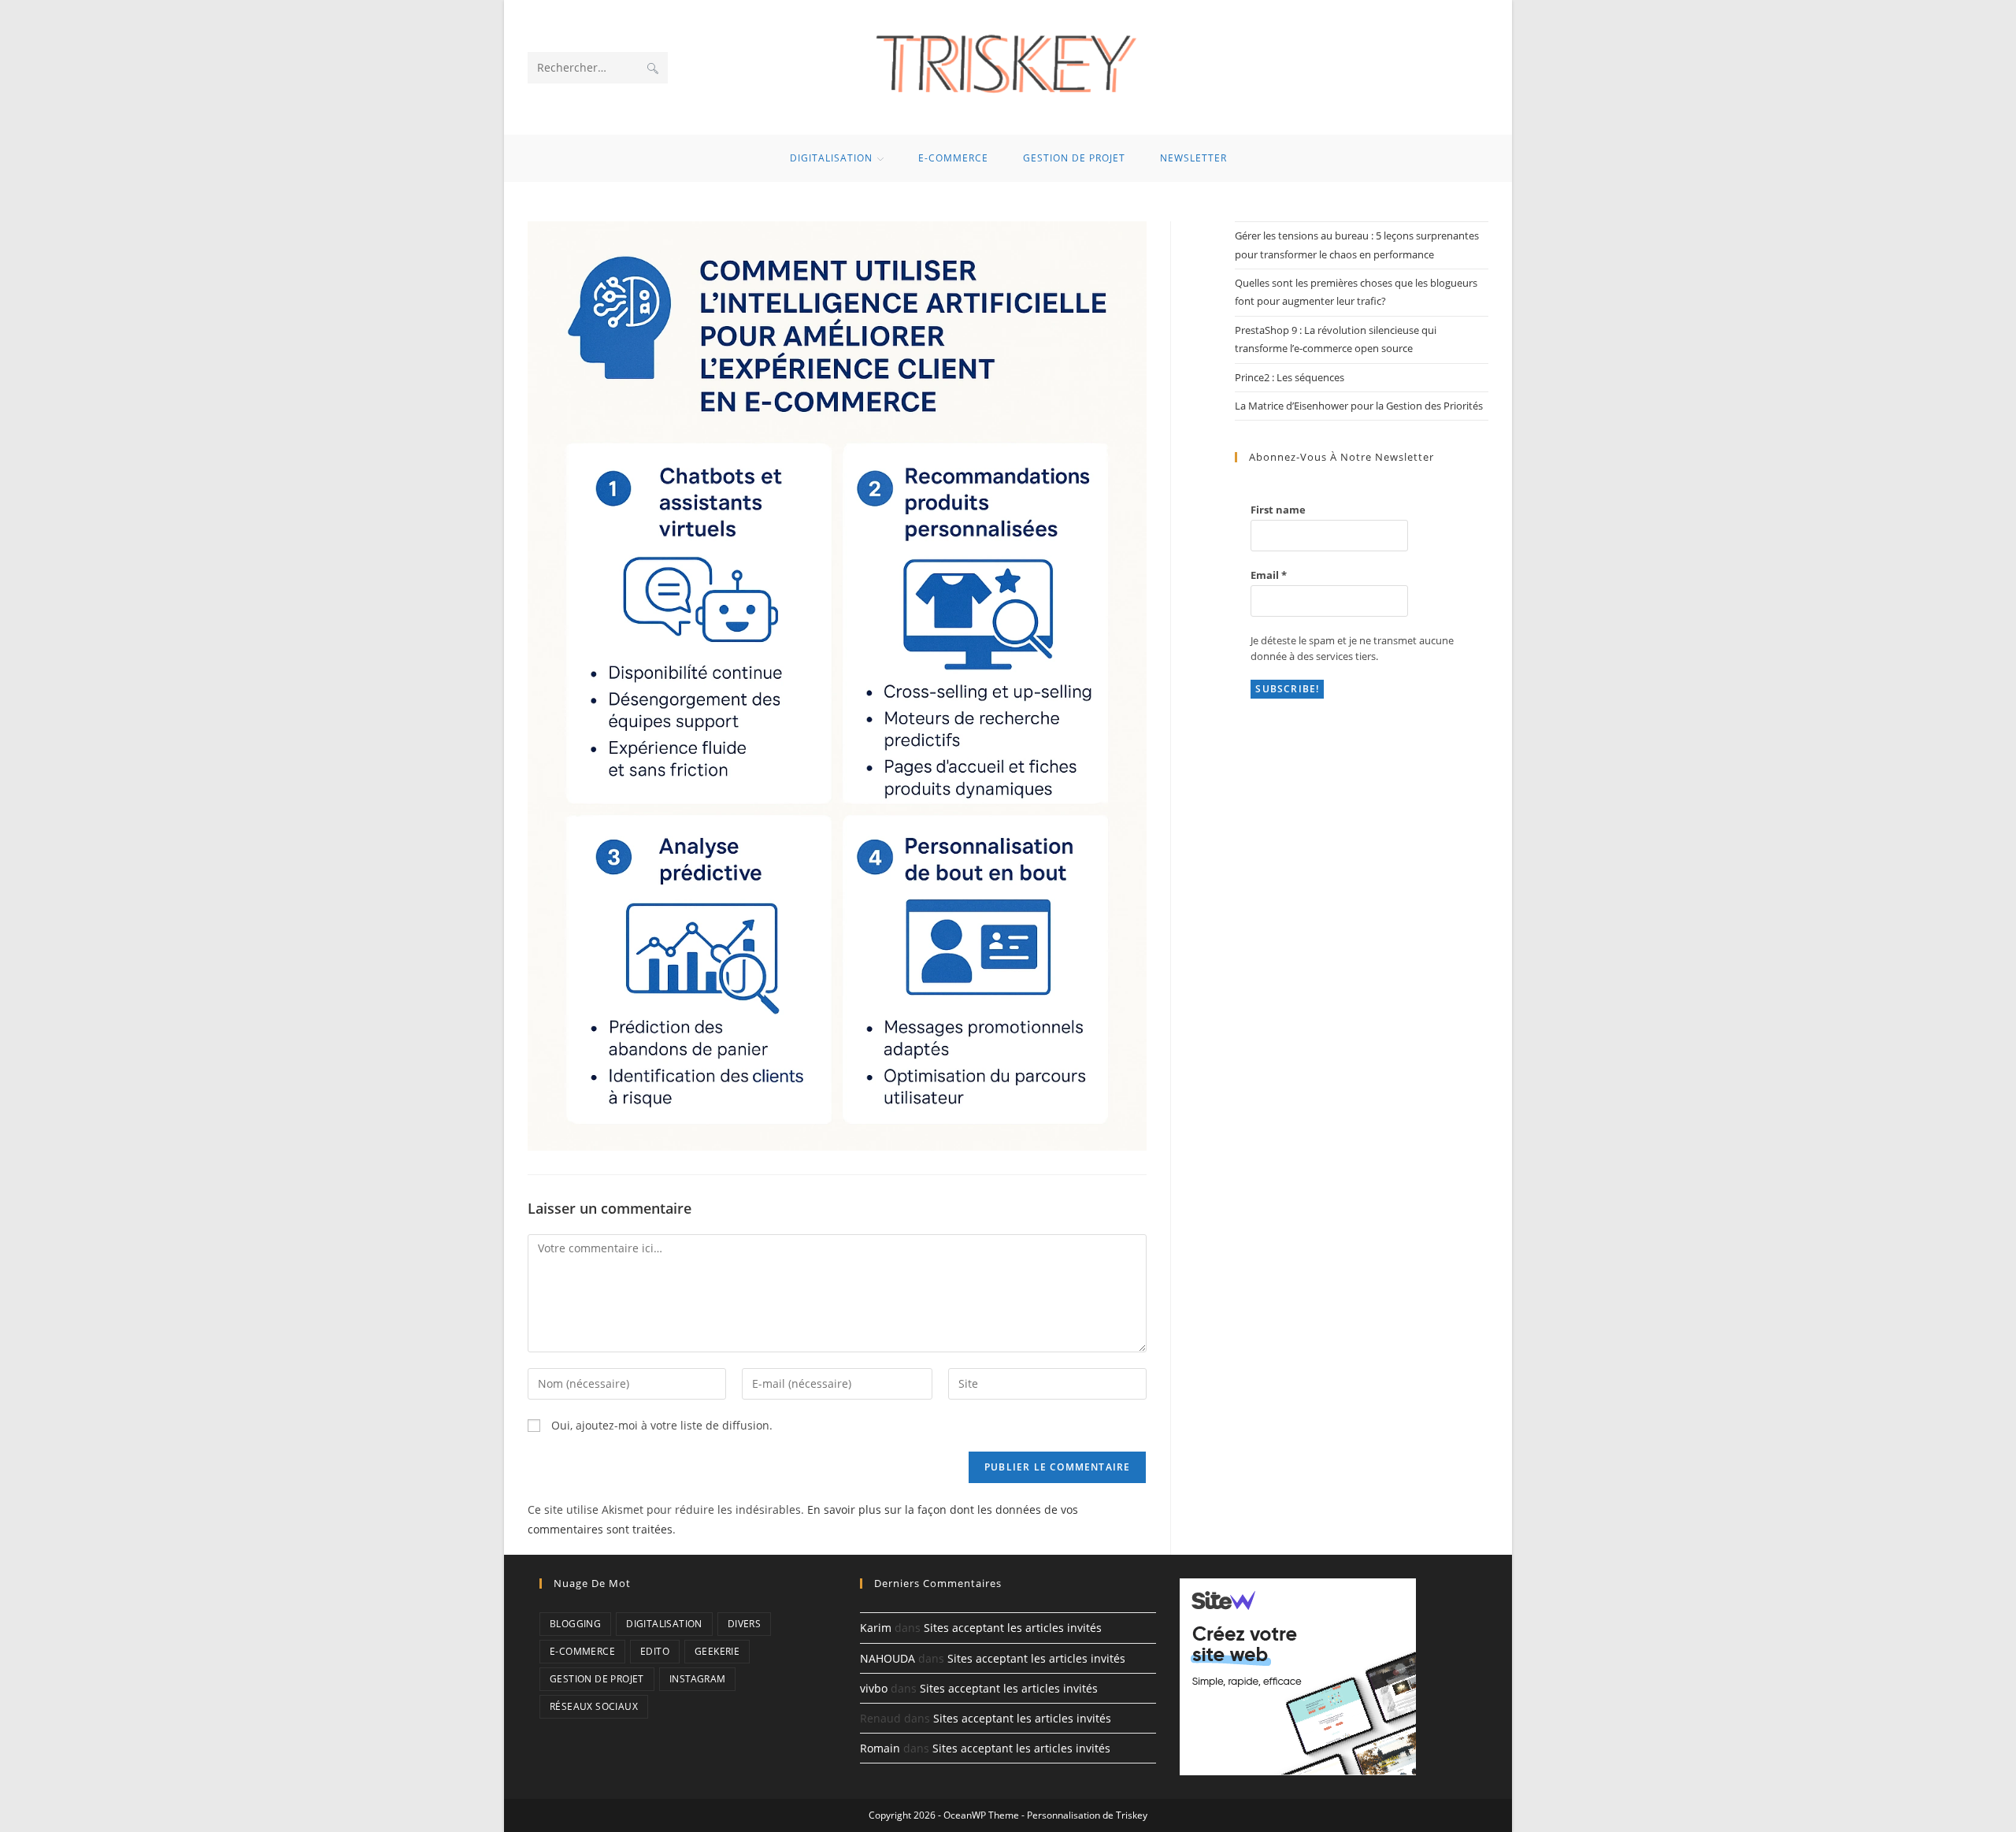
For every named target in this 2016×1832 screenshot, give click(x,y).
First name (1278, 510)
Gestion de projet (597, 1679)
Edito (655, 1651)
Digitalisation (664, 1624)
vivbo (874, 1688)
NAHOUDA (888, 1658)
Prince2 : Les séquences (1290, 377)
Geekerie (717, 1651)
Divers (744, 1624)
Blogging (575, 1624)
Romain (880, 1748)
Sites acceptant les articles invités (1013, 1628)
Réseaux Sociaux (594, 1706)
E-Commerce (582, 1651)
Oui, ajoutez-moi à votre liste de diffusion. (660, 1425)
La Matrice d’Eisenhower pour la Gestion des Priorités (1359, 406)
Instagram (698, 1679)
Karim (876, 1628)
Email (1269, 575)
